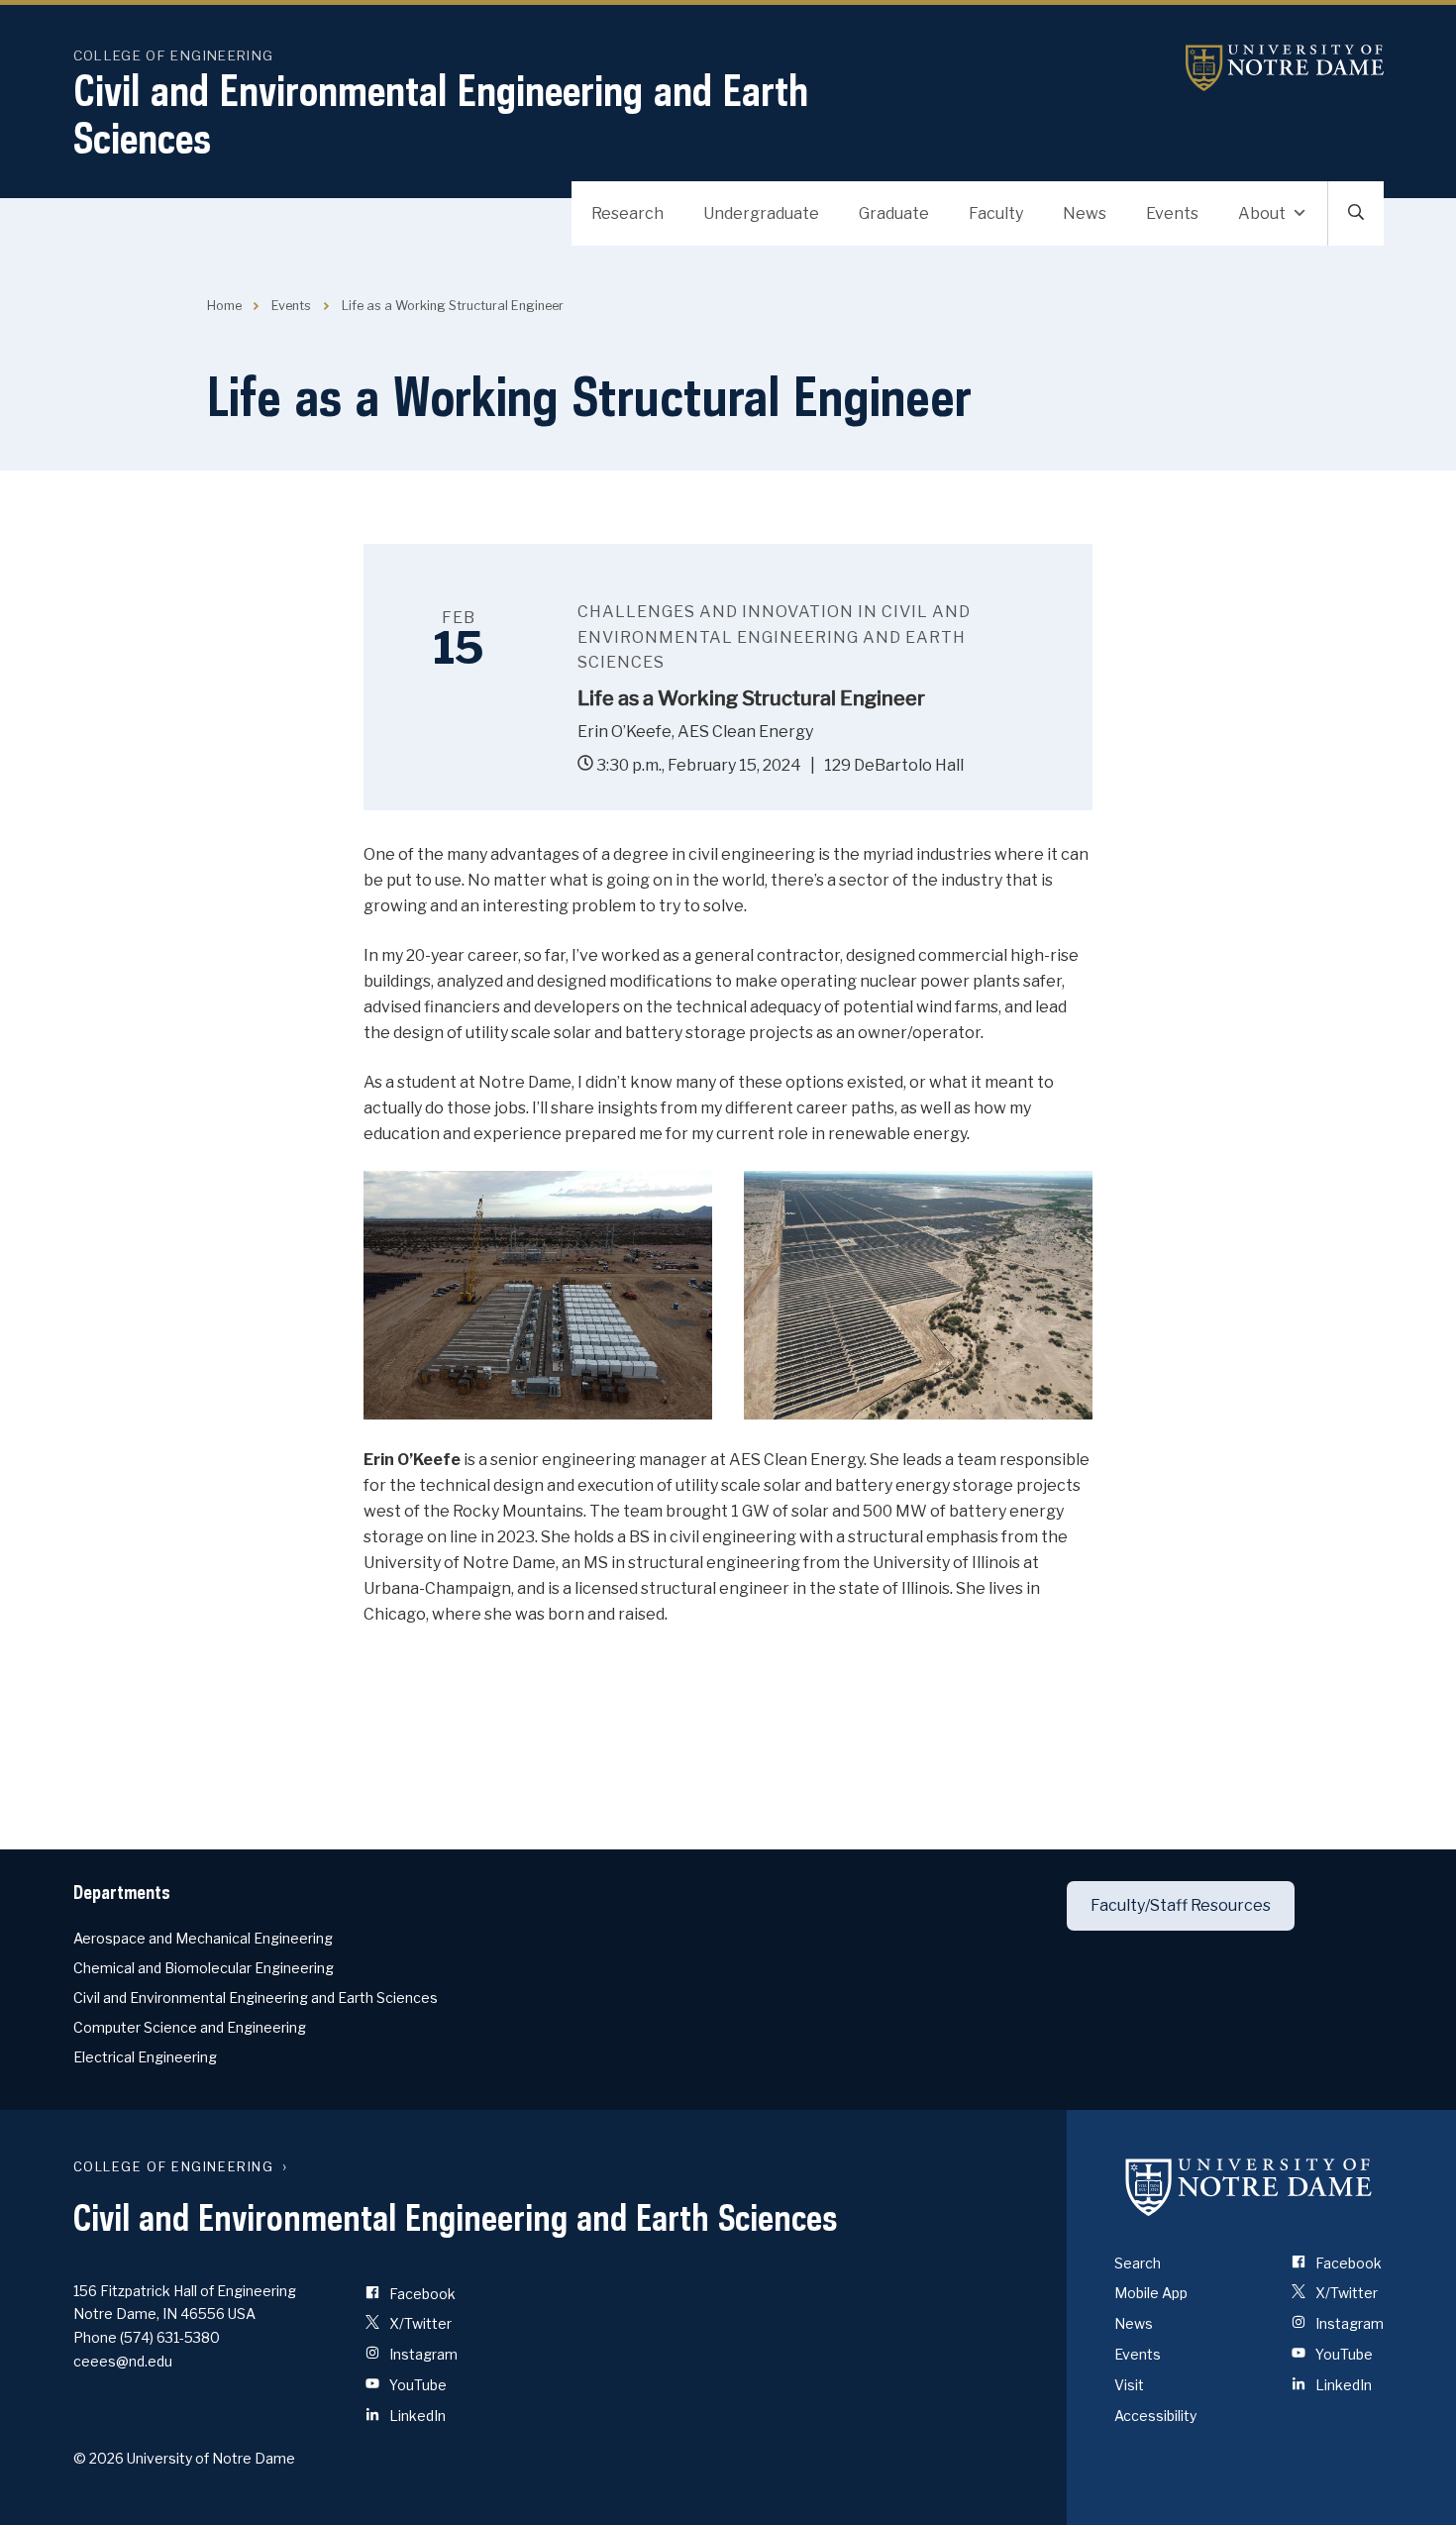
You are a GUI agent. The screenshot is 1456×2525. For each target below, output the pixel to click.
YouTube (416, 2385)
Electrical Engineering (145, 2057)
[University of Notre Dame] (1249, 2187)
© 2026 (99, 2458)
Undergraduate (761, 213)
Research (627, 213)
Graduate (894, 213)
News (1085, 213)
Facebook (421, 2294)
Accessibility (1155, 2416)
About (1262, 213)
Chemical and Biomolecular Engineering (204, 1968)
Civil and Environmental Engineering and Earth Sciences (441, 114)
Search (1138, 2263)
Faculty (996, 213)
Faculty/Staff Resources (1181, 1905)
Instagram (422, 2354)
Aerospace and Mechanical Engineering (203, 1938)
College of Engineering (174, 55)
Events (1172, 213)
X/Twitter (419, 2323)
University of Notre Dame (1285, 68)
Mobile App (1151, 2293)
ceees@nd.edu (123, 2361)
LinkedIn (416, 2416)
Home (224, 306)
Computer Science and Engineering (190, 2027)
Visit (1129, 2385)
